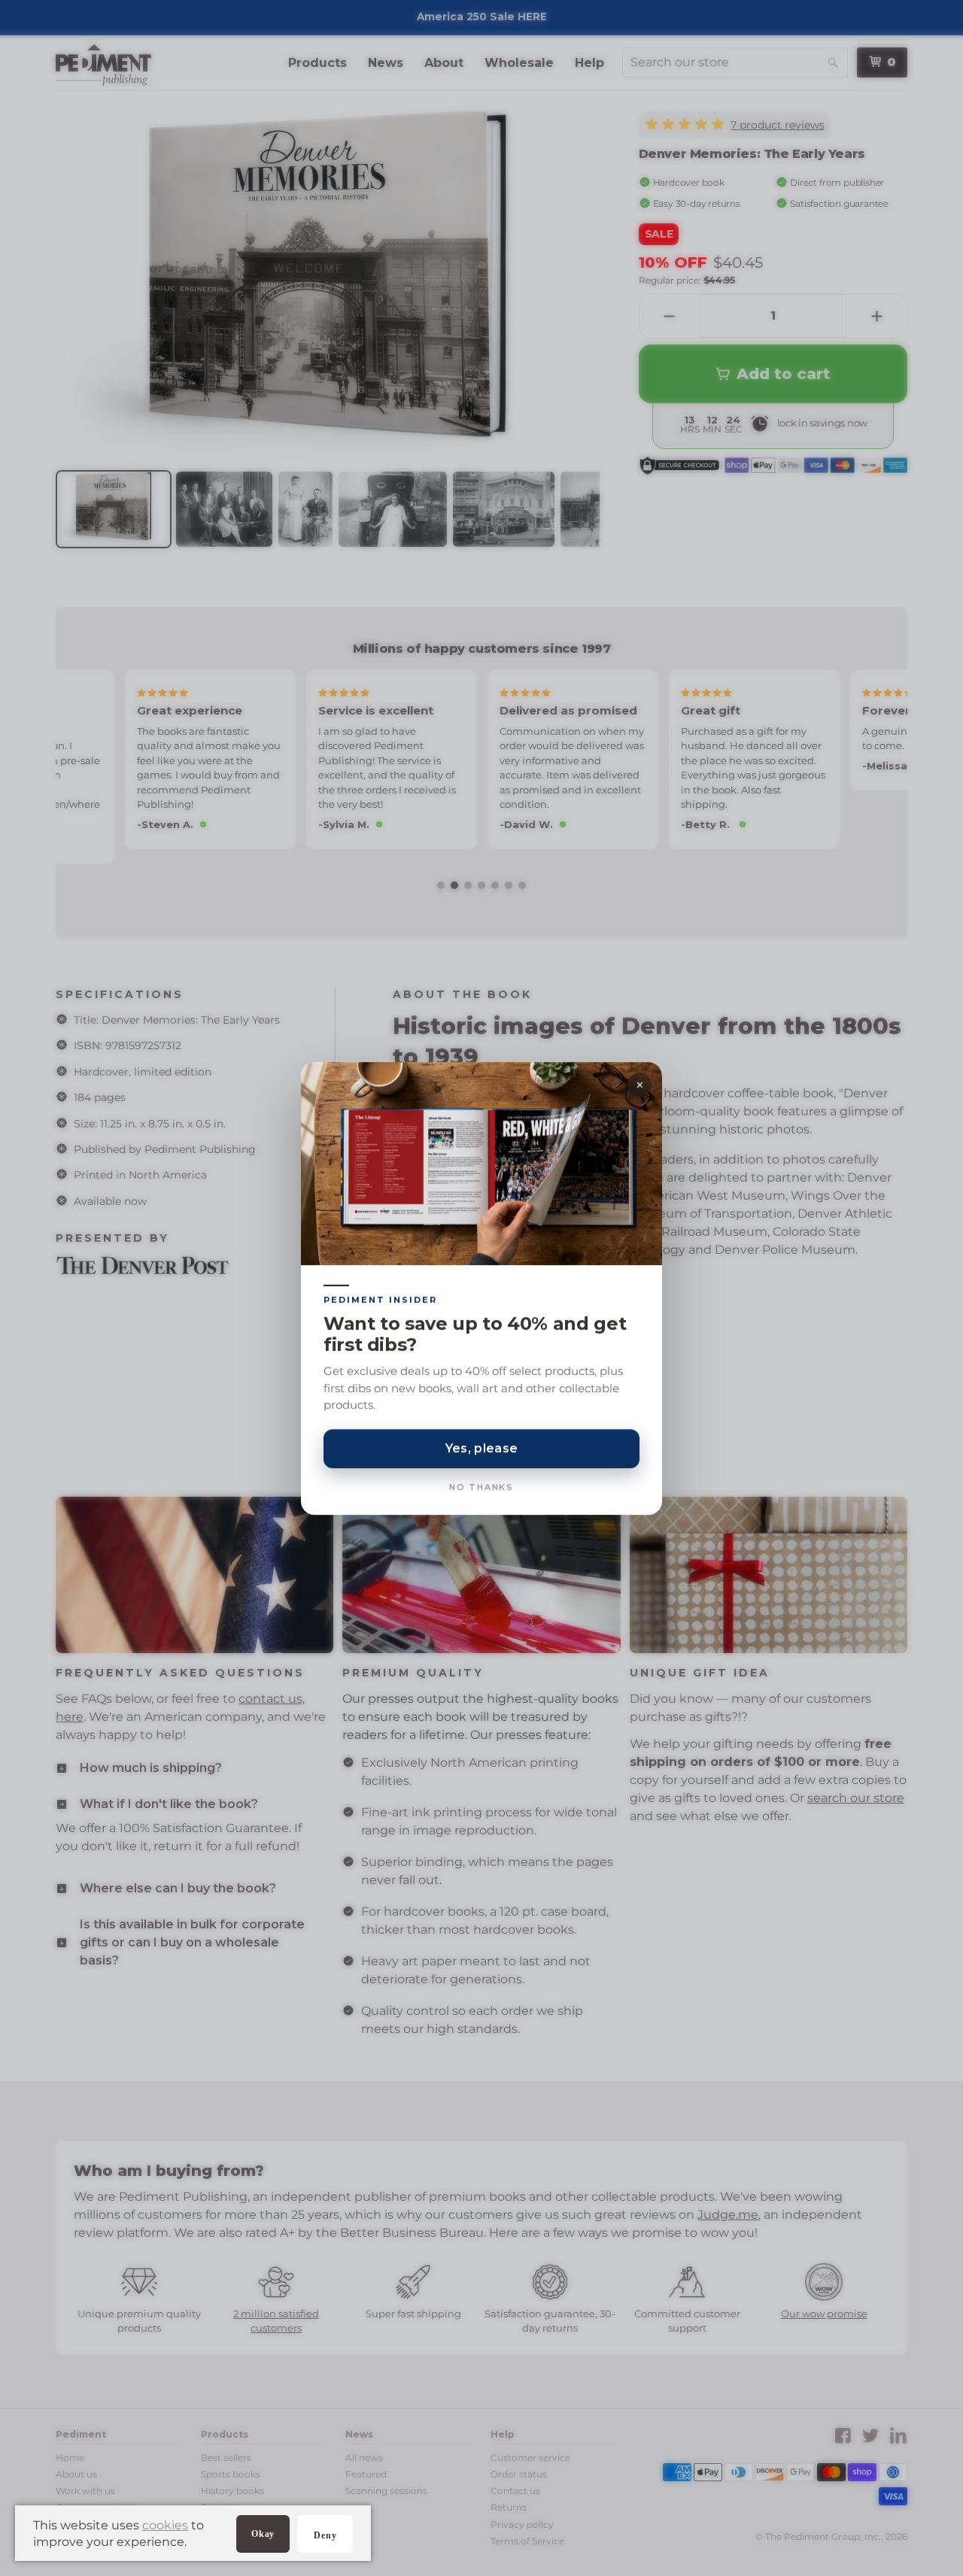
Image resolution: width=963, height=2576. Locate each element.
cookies (165, 2525)
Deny (325, 2535)
